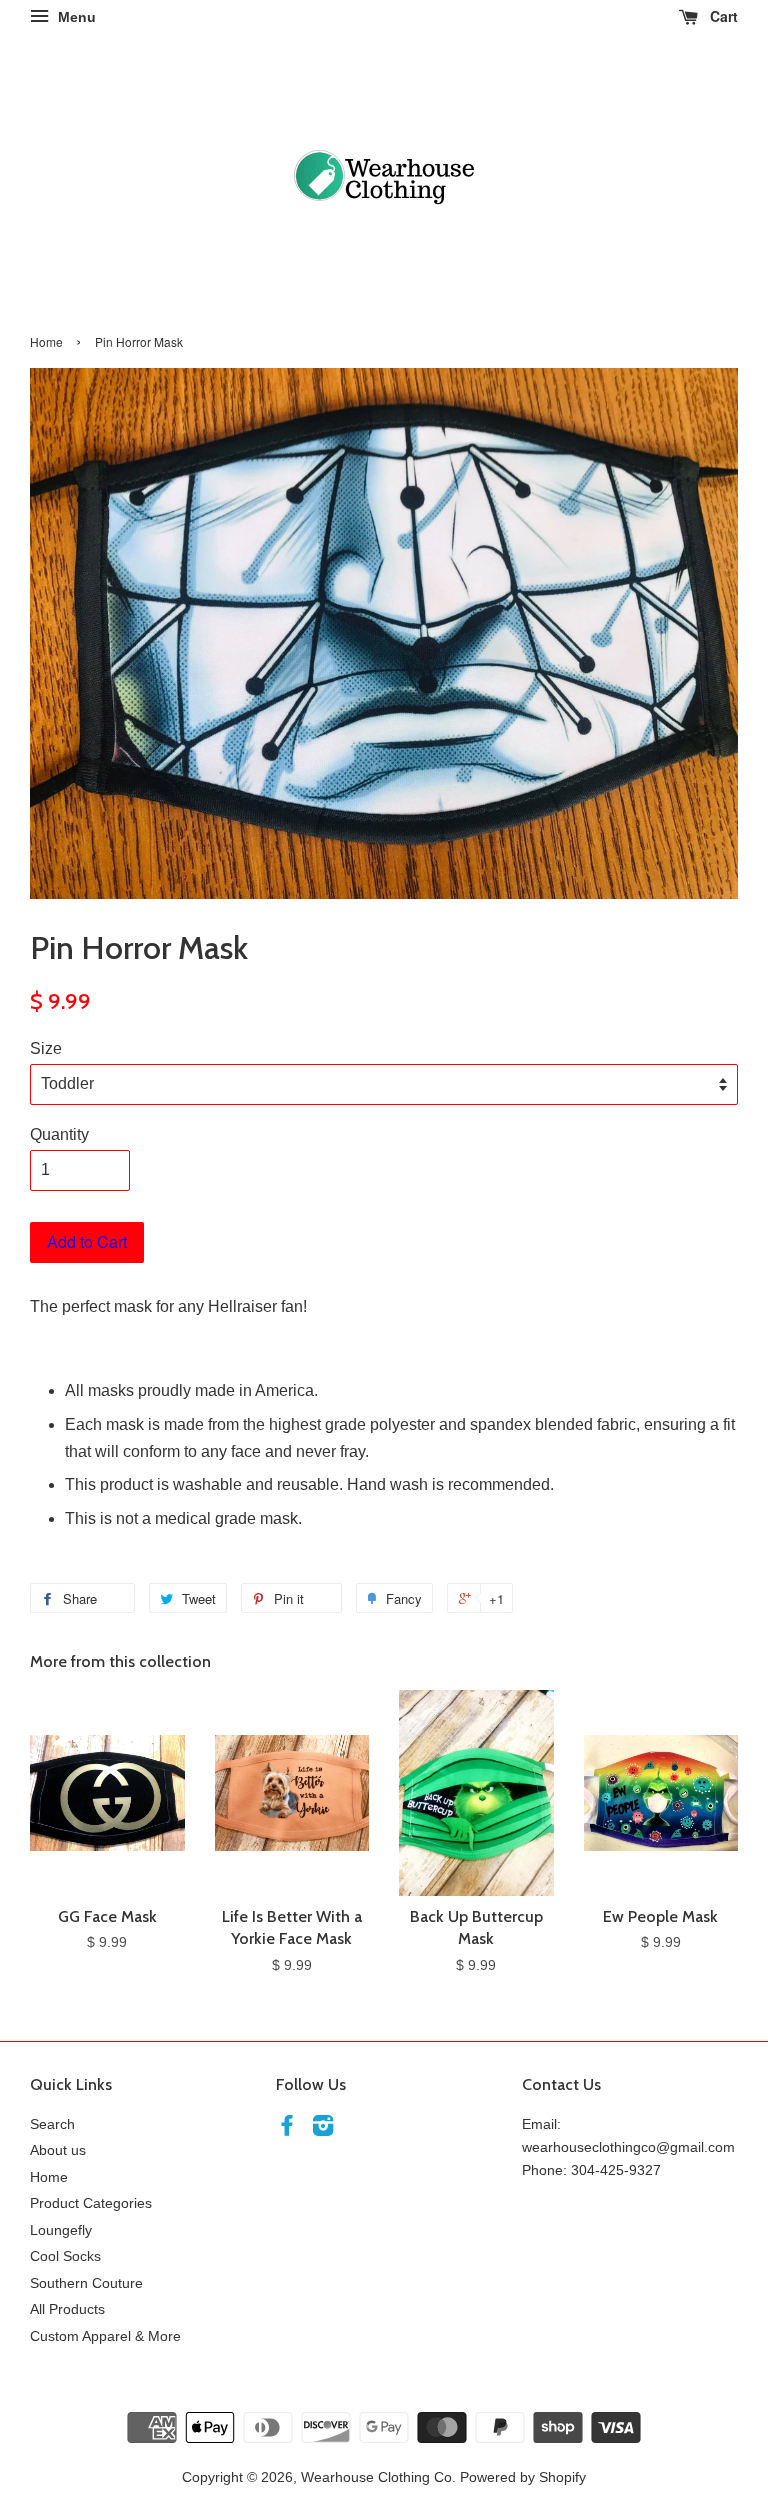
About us (58, 2150)
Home (46, 341)
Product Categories (91, 2203)
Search (52, 2124)
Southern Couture (86, 2283)
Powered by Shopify (523, 2477)
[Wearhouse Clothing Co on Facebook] (287, 2129)
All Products (67, 2309)
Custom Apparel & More (105, 2336)
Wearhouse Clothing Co (376, 2477)
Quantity (59, 1134)
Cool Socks (65, 2256)
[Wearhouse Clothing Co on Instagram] (323, 2129)
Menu (75, 17)
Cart (722, 16)
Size (46, 1048)
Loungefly (61, 2230)
